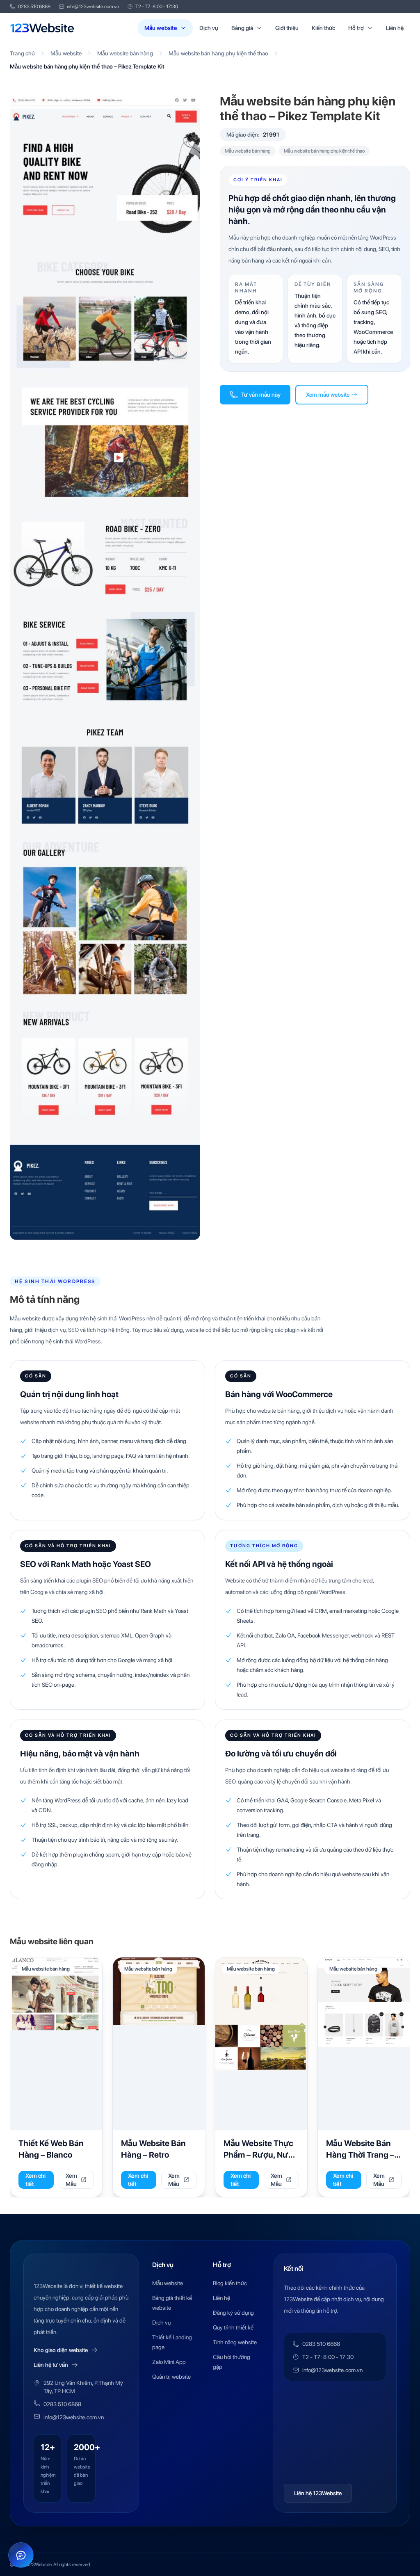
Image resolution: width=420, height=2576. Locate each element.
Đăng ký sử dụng (233, 2313)
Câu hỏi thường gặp (232, 2362)
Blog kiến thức (230, 2283)
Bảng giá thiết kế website (172, 2303)
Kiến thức (323, 28)
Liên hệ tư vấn (51, 2365)
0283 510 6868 (34, 7)
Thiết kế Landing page (172, 2342)
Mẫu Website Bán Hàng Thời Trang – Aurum (360, 2155)
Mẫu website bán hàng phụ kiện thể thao (218, 53)
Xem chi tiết (35, 2180)
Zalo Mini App (169, 2362)
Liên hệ (395, 28)
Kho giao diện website (61, 2350)
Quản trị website (171, 2377)
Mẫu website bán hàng (125, 53)
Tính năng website (235, 2342)
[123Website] (42, 28)
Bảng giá (242, 28)
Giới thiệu (287, 28)
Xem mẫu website (328, 395)
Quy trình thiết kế (233, 2327)
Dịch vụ (209, 28)
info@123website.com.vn (93, 7)
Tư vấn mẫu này (261, 395)
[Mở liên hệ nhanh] (21, 2555)
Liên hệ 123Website (318, 2493)
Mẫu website (161, 28)
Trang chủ (22, 53)
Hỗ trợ (356, 28)
